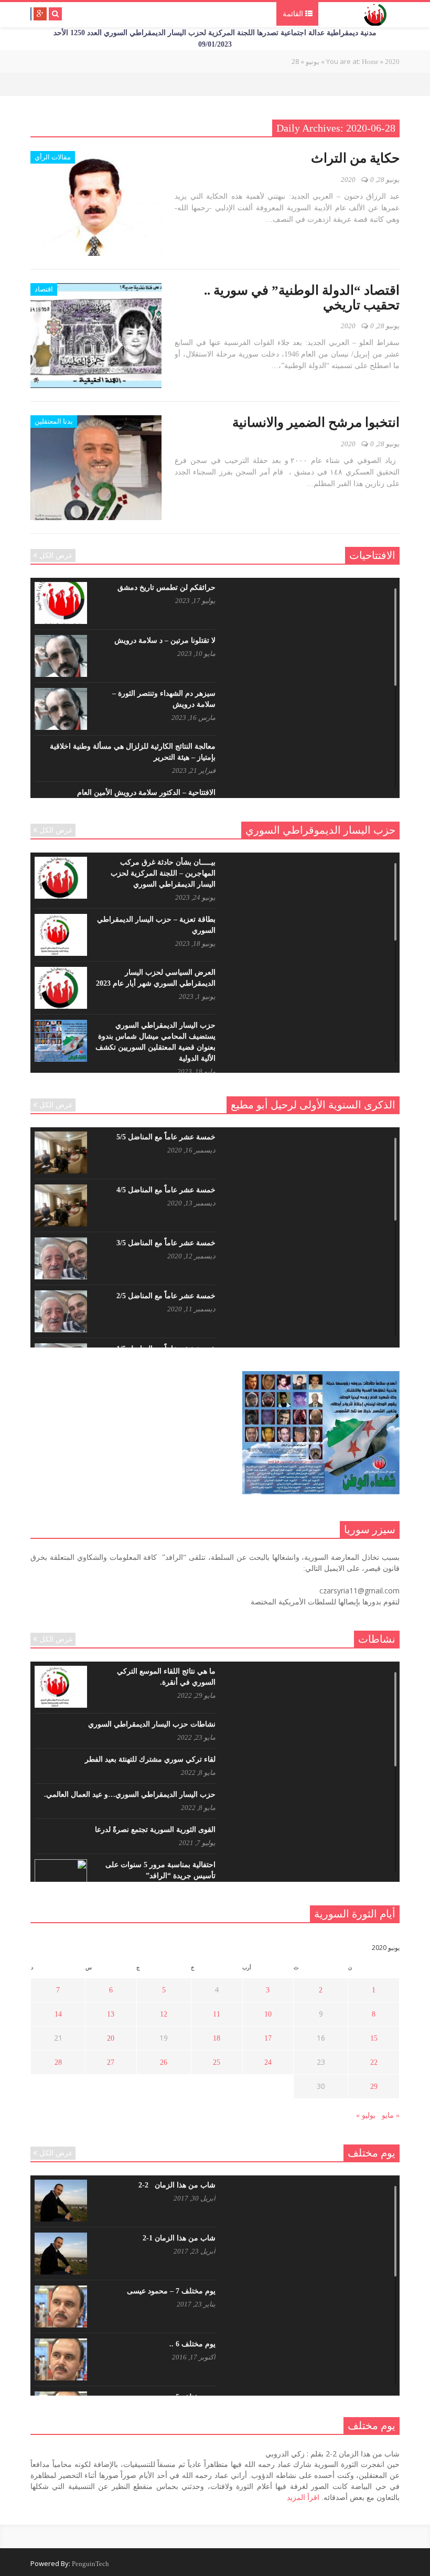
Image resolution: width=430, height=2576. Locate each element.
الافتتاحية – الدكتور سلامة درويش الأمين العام (146, 793)
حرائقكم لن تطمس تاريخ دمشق (166, 588)
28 (58, 2062)
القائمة (294, 14)
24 (268, 2062)
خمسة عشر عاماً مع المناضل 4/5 (166, 1190)
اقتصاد (44, 289)
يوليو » (366, 2115)
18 (217, 2038)
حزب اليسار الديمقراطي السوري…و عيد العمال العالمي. (130, 1794)
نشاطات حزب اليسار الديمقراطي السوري (152, 1724)
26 (164, 2062)
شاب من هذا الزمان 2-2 (177, 2185)
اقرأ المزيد (303, 2498)
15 (374, 2038)
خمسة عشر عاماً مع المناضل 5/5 (166, 1137)
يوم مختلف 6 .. (192, 2344)
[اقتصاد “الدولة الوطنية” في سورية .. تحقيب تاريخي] (96, 336)
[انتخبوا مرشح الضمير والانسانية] (96, 468)
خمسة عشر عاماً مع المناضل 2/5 (166, 1296)
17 (268, 2038)
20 (111, 2038)
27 (111, 2062)
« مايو (391, 2115)
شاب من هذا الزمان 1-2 (179, 2238)
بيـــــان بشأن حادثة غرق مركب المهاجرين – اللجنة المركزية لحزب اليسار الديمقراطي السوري (163, 873)
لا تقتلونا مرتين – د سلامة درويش (165, 640)
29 (374, 2087)
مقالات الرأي (53, 157)
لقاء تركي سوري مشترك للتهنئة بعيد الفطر (150, 1759)
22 (374, 2062)
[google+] (40, 14)
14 (58, 2014)
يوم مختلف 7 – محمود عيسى (171, 2291)
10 (268, 2014)
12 (164, 2014)
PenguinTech (90, 2564)
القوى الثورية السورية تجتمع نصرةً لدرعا (155, 1830)
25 (217, 2062)
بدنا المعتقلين (54, 421)
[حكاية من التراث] (96, 203)
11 (217, 2014)
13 (111, 2014)
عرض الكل (56, 556)
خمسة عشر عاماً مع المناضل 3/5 (166, 1243)
